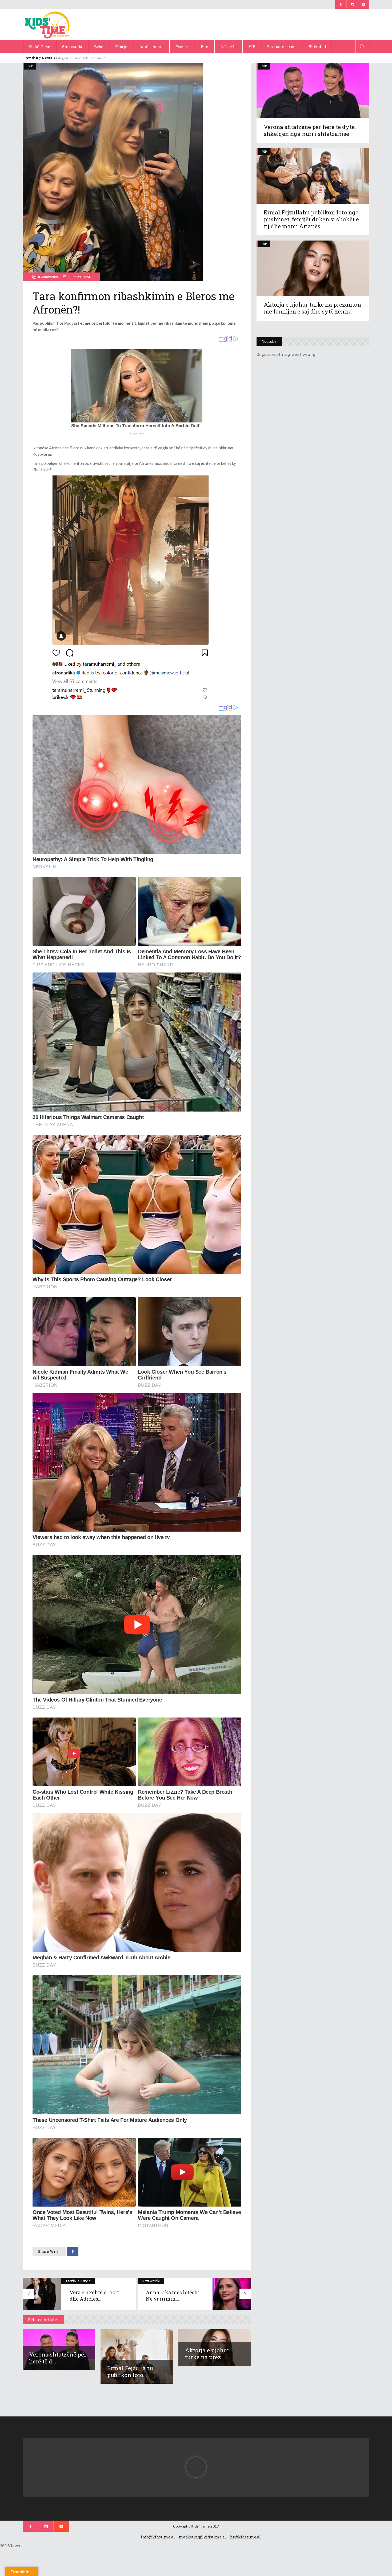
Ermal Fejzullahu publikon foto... (130, 2371)
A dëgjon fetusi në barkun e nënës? (80, 58)
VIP (31, 66)
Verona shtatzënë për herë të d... (58, 2358)
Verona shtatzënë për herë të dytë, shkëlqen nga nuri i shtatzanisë (310, 130)
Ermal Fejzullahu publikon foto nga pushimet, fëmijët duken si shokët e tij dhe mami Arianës (311, 219)
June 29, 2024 (79, 277)
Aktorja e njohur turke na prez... (207, 2354)
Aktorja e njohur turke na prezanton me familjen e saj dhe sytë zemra (312, 308)
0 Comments (48, 277)
